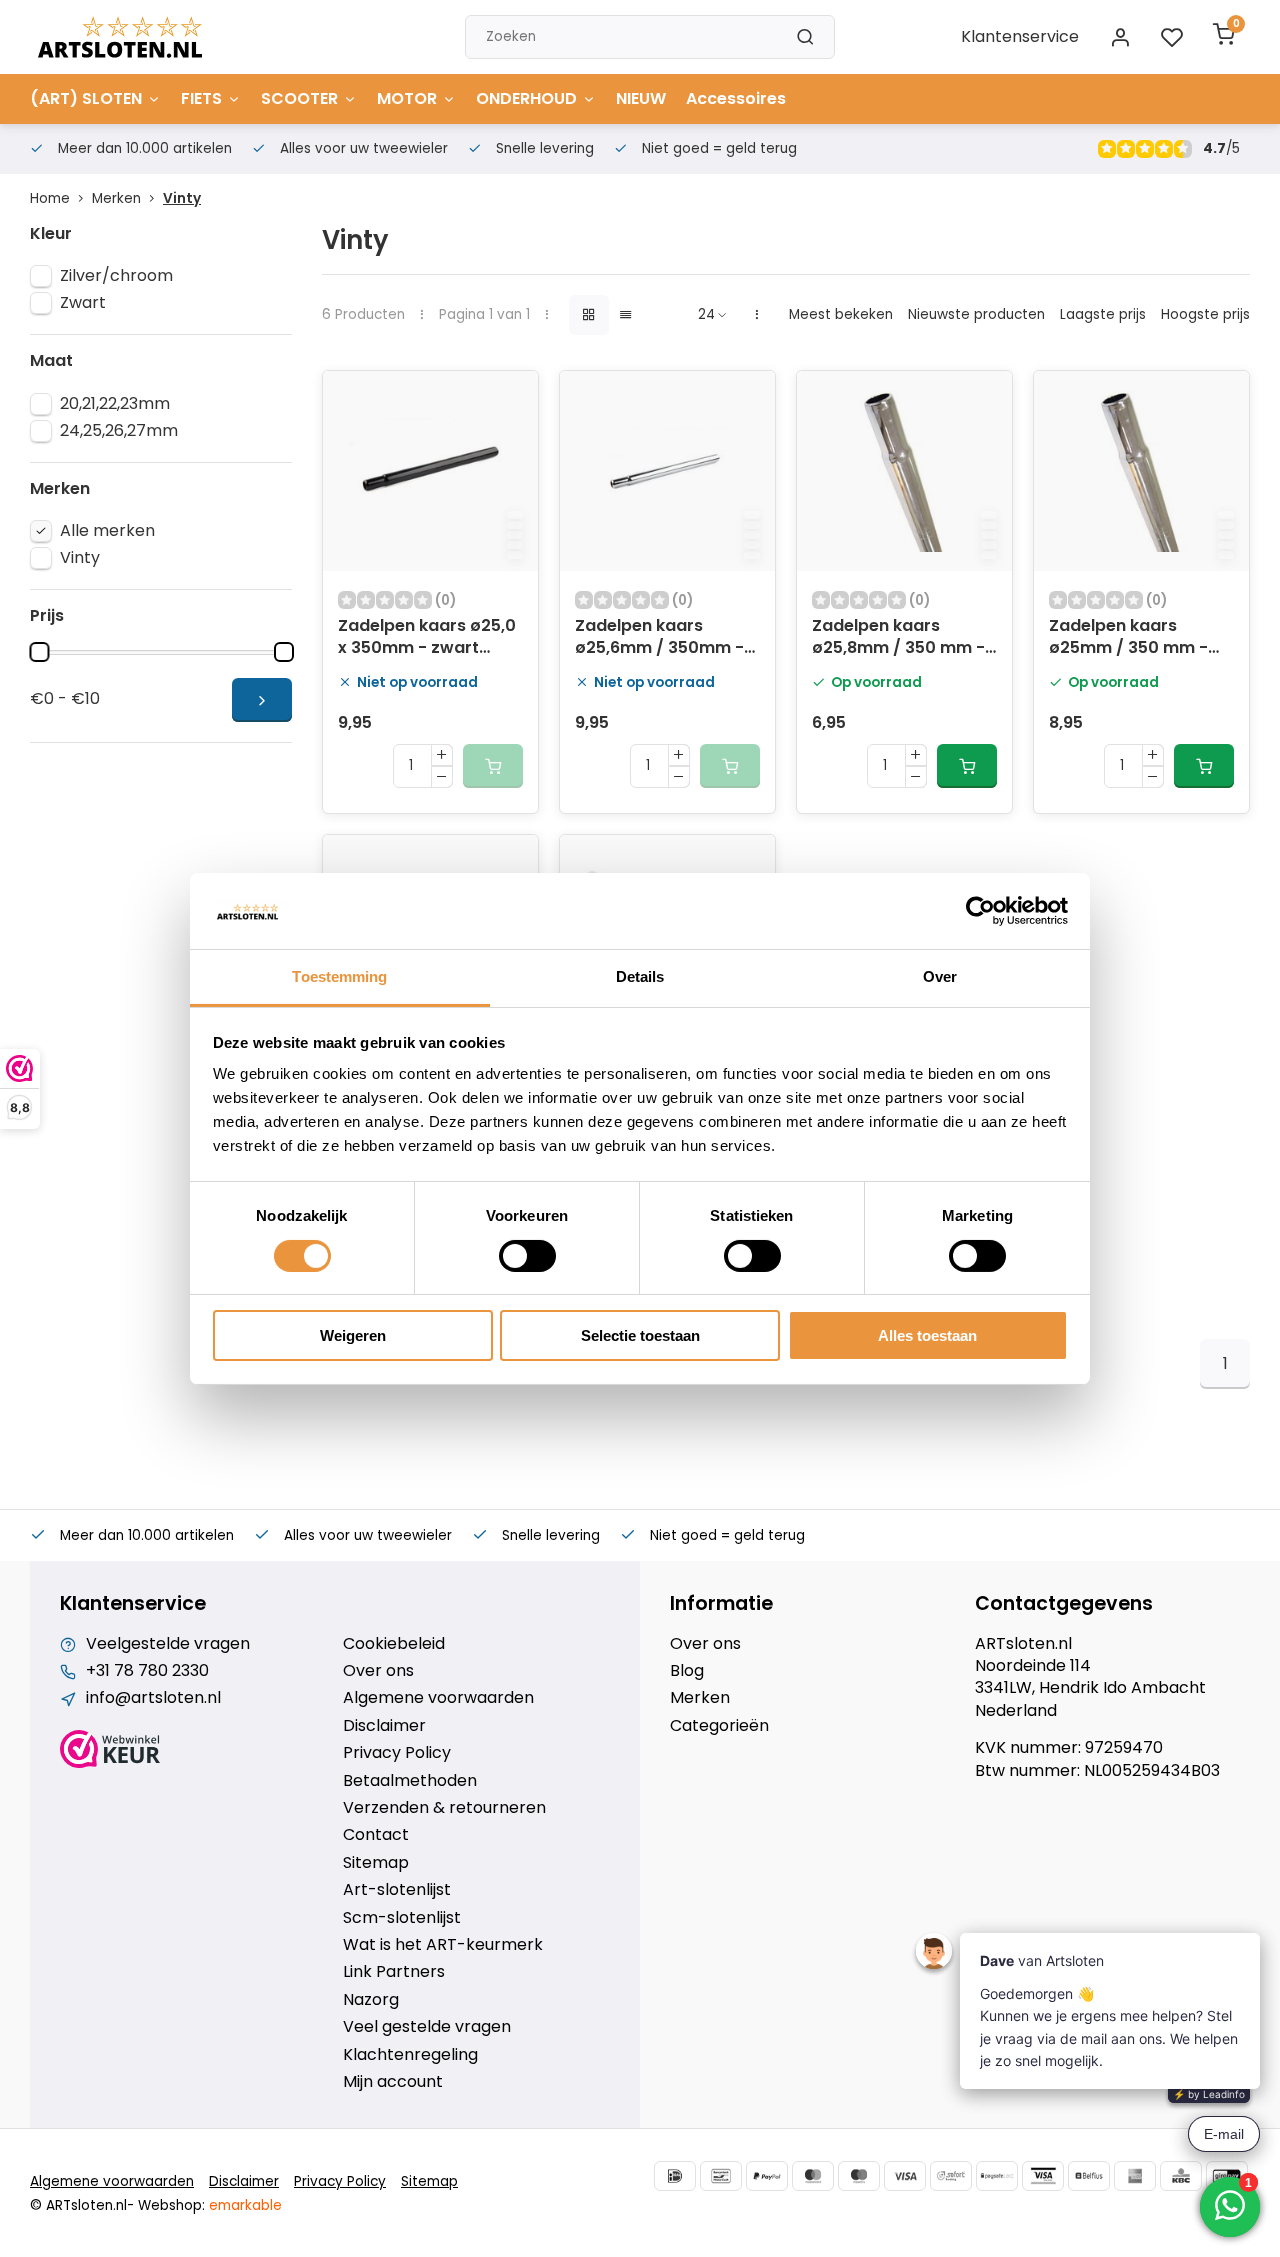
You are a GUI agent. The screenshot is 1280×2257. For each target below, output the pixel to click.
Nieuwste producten (976, 314)
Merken (116, 198)
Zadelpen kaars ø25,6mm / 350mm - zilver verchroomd (659, 639)
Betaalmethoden (410, 1781)
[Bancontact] (721, 2176)
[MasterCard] (813, 2176)
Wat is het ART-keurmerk (443, 1945)
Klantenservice (1020, 36)
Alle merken (107, 531)
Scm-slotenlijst (402, 1918)
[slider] (39, 652)
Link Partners (394, 1972)
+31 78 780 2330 (147, 1671)
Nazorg (371, 2000)
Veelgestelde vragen (168, 1644)
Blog (687, 1671)
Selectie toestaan (640, 1335)
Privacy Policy (397, 1753)
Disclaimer (384, 1726)
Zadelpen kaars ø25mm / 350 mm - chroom (1128, 639)
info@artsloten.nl (153, 1698)
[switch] (527, 1256)
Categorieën (719, 1726)
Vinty (182, 198)
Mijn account (393, 2082)
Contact (376, 1835)
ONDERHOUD (526, 98)
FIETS (201, 98)
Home (50, 198)
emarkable (245, 2205)
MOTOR (407, 98)
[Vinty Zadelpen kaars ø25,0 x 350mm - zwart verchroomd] (430, 471)
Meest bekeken (841, 314)
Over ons (378, 1671)
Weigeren (353, 1335)
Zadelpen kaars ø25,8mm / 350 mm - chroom (898, 639)
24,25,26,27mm (119, 431)
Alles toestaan (927, 1335)
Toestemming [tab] (339, 976)
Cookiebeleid (394, 1644)
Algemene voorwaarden (438, 1698)
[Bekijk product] (967, 766)
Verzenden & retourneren (444, 1808)
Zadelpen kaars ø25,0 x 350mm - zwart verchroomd (427, 639)
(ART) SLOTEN (86, 98)
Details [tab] (640, 976)
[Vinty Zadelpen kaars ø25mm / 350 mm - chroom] (1141, 471)
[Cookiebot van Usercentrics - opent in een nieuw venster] (980, 911)
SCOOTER (299, 98)
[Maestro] (859, 2176)
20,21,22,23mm (115, 404)
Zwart (83, 303)
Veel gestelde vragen (427, 2027)
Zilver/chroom (116, 276)
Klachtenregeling (410, 2055)
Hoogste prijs (1205, 314)
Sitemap (376, 1863)
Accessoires (736, 98)
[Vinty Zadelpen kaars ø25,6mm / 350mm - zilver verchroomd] (667, 471)
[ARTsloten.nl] (120, 37)
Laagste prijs (1103, 314)
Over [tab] (940, 976)
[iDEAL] (675, 2176)
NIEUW (641, 98)
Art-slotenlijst (397, 1890)
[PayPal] (767, 2176)
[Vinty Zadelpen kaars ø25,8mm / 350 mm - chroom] (904, 471)
